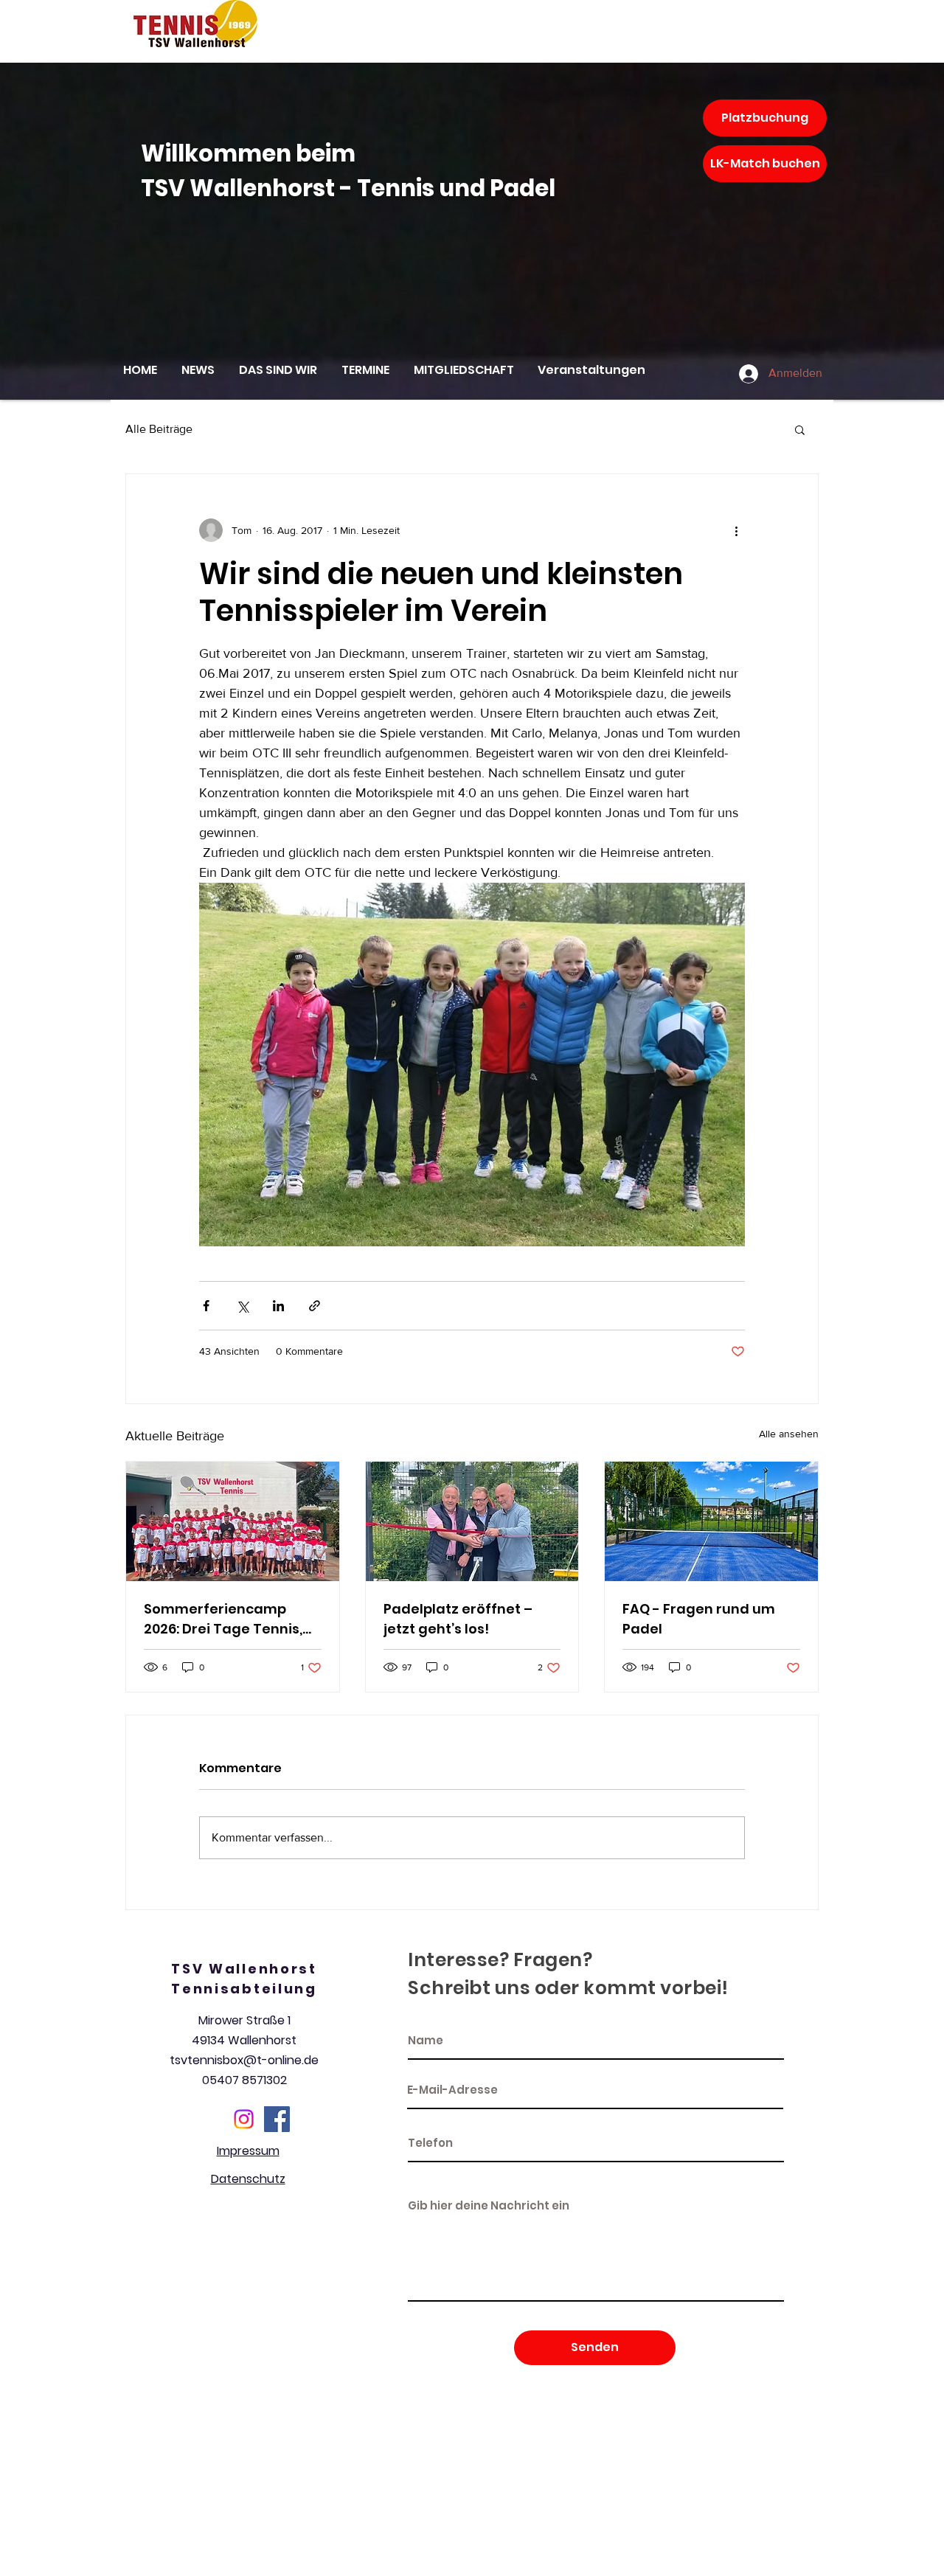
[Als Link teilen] (315, 1306)
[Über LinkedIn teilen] (278, 1306)
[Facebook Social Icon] (277, 2119)
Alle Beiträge (159, 429)
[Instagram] (244, 2119)
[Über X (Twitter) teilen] (242, 1306)
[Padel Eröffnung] (472, 1521)
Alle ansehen (789, 1434)
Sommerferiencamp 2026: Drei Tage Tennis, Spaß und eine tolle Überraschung (223, 1619)
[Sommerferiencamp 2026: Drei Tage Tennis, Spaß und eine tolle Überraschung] (233, 1521)
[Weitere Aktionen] (736, 530)
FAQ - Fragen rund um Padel (699, 1619)
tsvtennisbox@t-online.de (244, 2060)
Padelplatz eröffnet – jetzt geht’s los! (458, 1619)
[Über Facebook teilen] (206, 1306)
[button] (800, 429)
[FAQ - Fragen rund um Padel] (711, 1521)
